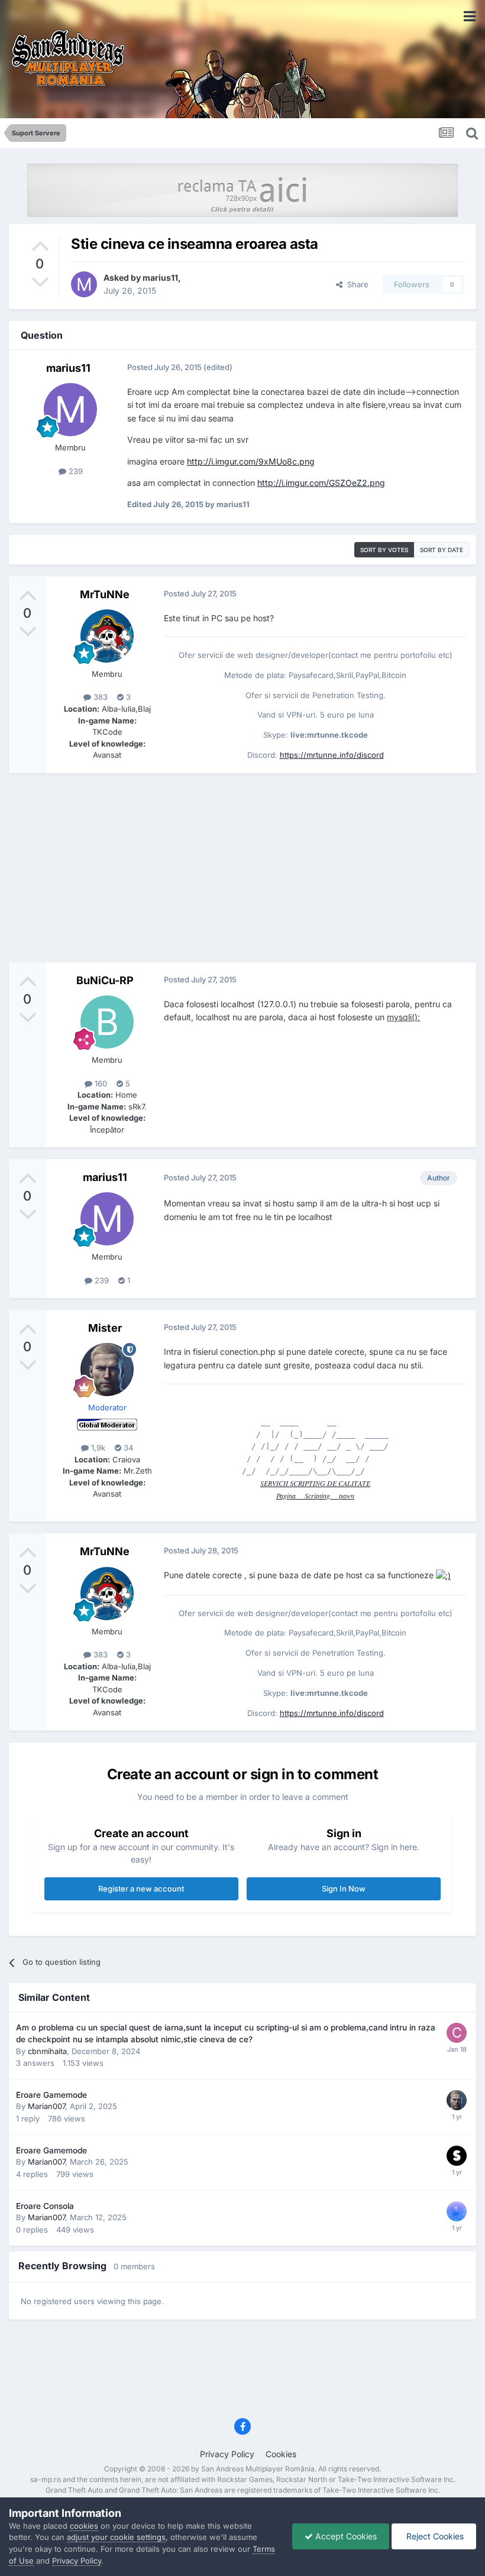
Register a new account (141, 1889)
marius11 (160, 278)
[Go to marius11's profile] (84, 284)
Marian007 (46, 2106)
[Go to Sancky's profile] (457, 2156)
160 (100, 1083)
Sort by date (442, 550)
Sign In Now (344, 1889)
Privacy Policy (227, 2454)
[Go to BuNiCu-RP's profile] (107, 1022)
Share (355, 284)
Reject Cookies (434, 2536)
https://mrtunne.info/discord (332, 755)
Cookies (281, 2454)
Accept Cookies (345, 2536)
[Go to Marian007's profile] (457, 2211)
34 (127, 1448)
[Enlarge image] (443, 1575)
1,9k (97, 1448)
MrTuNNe (105, 594)
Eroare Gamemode (51, 2095)
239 (75, 471)
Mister (105, 1328)
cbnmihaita (47, 2051)
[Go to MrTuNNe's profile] (107, 636)
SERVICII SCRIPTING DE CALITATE (315, 1483)
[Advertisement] (242, 868)
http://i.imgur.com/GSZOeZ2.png (321, 483)
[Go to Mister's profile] (107, 1370)
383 (99, 697)
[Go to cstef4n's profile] (457, 2033)
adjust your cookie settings (116, 2537)
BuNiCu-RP (105, 980)
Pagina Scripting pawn (315, 1495)
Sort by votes (384, 550)
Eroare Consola (45, 2206)
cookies (84, 2526)
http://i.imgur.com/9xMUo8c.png (251, 461)
